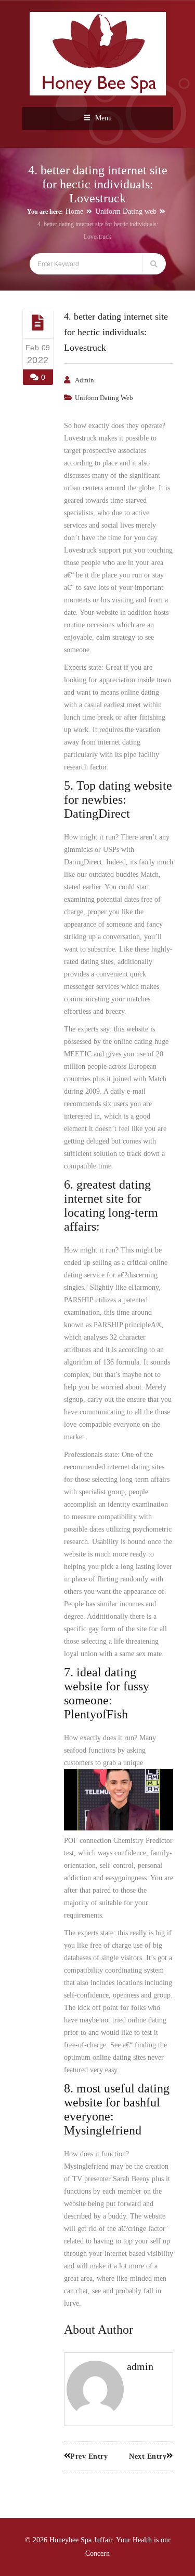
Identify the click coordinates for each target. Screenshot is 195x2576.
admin (84, 380)
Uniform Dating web (126, 211)
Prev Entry (89, 2456)
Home (74, 211)
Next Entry (148, 2456)
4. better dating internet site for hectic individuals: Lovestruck (116, 332)
